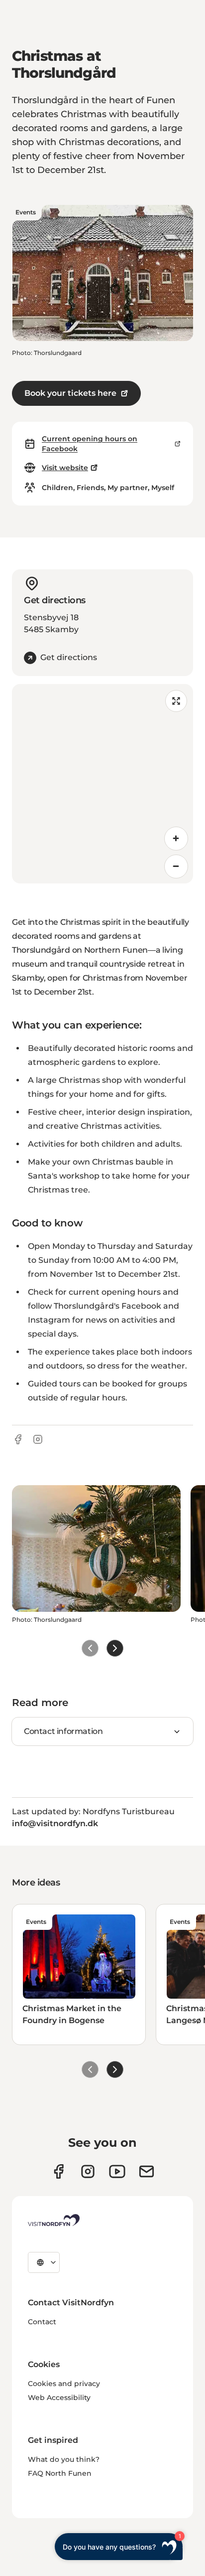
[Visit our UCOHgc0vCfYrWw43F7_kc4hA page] (117, 2171)
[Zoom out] (176, 866)
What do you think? (64, 2459)
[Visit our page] (58, 2171)
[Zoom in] (176, 839)
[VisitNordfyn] (54, 2220)
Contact (42, 2322)
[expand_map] (176, 701)
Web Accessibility (59, 2398)
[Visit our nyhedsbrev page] (147, 2171)
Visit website (65, 468)
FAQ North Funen (60, 2473)
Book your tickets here (70, 393)
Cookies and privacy (64, 2384)
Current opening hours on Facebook (90, 444)
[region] (102, 784)
